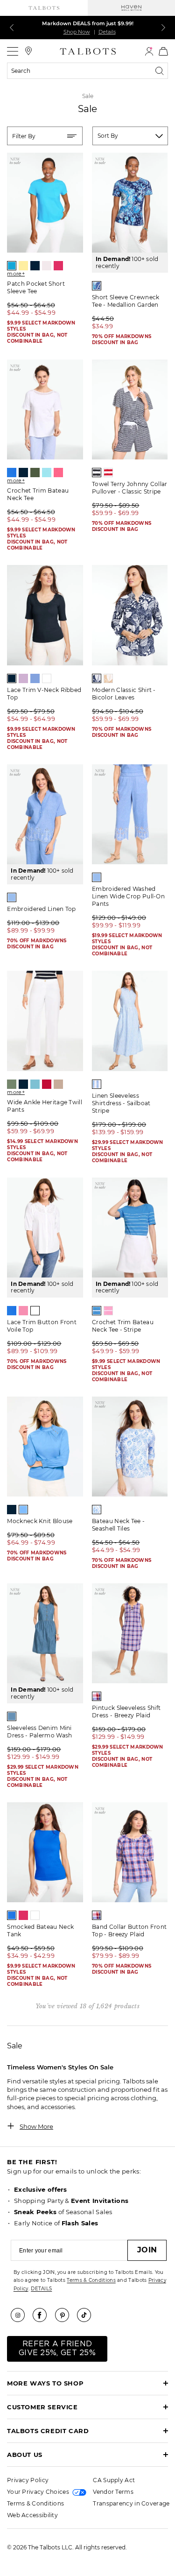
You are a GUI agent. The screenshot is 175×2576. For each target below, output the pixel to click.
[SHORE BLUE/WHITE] (97, 1311)
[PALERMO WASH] (12, 1716)
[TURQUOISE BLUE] (47, 473)
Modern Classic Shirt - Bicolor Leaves (124, 694)
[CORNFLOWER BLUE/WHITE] (12, 897)
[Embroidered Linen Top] (45, 814)
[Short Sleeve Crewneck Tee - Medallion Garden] (130, 203)
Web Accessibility (32, 2515)
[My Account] (149, 51)
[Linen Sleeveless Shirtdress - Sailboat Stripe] (130, 1021)
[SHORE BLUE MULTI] (97, 1084)
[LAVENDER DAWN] (23, 678)
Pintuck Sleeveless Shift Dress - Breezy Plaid (126, 1711)
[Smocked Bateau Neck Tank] (45, 1852)
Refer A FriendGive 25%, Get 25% (57, 2348)
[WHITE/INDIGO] (97, 473)
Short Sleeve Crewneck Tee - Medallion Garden (126, 301)
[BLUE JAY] (12, 266)
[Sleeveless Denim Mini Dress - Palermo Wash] (45, 1633)
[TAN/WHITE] (108, 678)
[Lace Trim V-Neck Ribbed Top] (45, 615)
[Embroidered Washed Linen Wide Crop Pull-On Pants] (130, 814)
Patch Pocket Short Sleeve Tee (36, 287)
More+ (16, 274)
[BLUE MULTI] (97, 1696)
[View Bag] (163, 51)
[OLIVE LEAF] (35, 473)
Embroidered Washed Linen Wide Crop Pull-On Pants (128, 896)
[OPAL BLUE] (35, 1084)
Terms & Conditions (91, 2280)
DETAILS (41, 2289)
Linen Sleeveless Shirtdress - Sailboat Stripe (121, 1103)
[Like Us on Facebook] (43, 2315)
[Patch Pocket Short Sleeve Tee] (45, 203)
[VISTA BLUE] (35, 678)
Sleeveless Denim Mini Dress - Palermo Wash (39, 1732)
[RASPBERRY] (58, 266)
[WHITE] (47, 678)
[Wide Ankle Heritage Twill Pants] (45, 1021)
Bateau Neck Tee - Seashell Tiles (118, 1525)
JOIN (147, 2250)
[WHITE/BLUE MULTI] (97, 1510)
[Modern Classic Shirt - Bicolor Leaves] (130, 615)
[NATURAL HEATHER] (47, 266)
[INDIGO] (23, 1084)
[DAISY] (23, 266)
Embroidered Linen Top (41, 909)
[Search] (161, 71)
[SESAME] (58, 1084)
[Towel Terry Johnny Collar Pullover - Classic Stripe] (130, 409)
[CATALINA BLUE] (12, 473)
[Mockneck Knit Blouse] (45, 1447)
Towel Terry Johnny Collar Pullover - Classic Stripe (130, 488)
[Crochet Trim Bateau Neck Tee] (45, 409)
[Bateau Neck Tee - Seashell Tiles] (130, 1447)
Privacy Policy (28, 2480)
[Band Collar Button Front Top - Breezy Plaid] (130, 1852)
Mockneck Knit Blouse (40, 1521)
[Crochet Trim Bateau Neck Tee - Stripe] (130, 1228)
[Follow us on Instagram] (21, 2315)
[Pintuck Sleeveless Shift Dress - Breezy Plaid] (130, 1633)
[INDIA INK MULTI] (97, 286)
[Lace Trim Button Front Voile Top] (45, 1228)
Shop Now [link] (77, 32)
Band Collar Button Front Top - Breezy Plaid (129, 1930)
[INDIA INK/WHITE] (97, 678)
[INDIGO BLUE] (35, 266)
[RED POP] (47, 1084)
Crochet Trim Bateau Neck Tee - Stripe (123, 1326)
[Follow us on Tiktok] (87, 2315)
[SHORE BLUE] (23, 1510)
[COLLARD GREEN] (12, 1084)
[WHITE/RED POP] (108, 473)
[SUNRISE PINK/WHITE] (108, 1311)
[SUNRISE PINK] (23, 1311)
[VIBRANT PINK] (58, 473)
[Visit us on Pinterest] (65, 2315)
